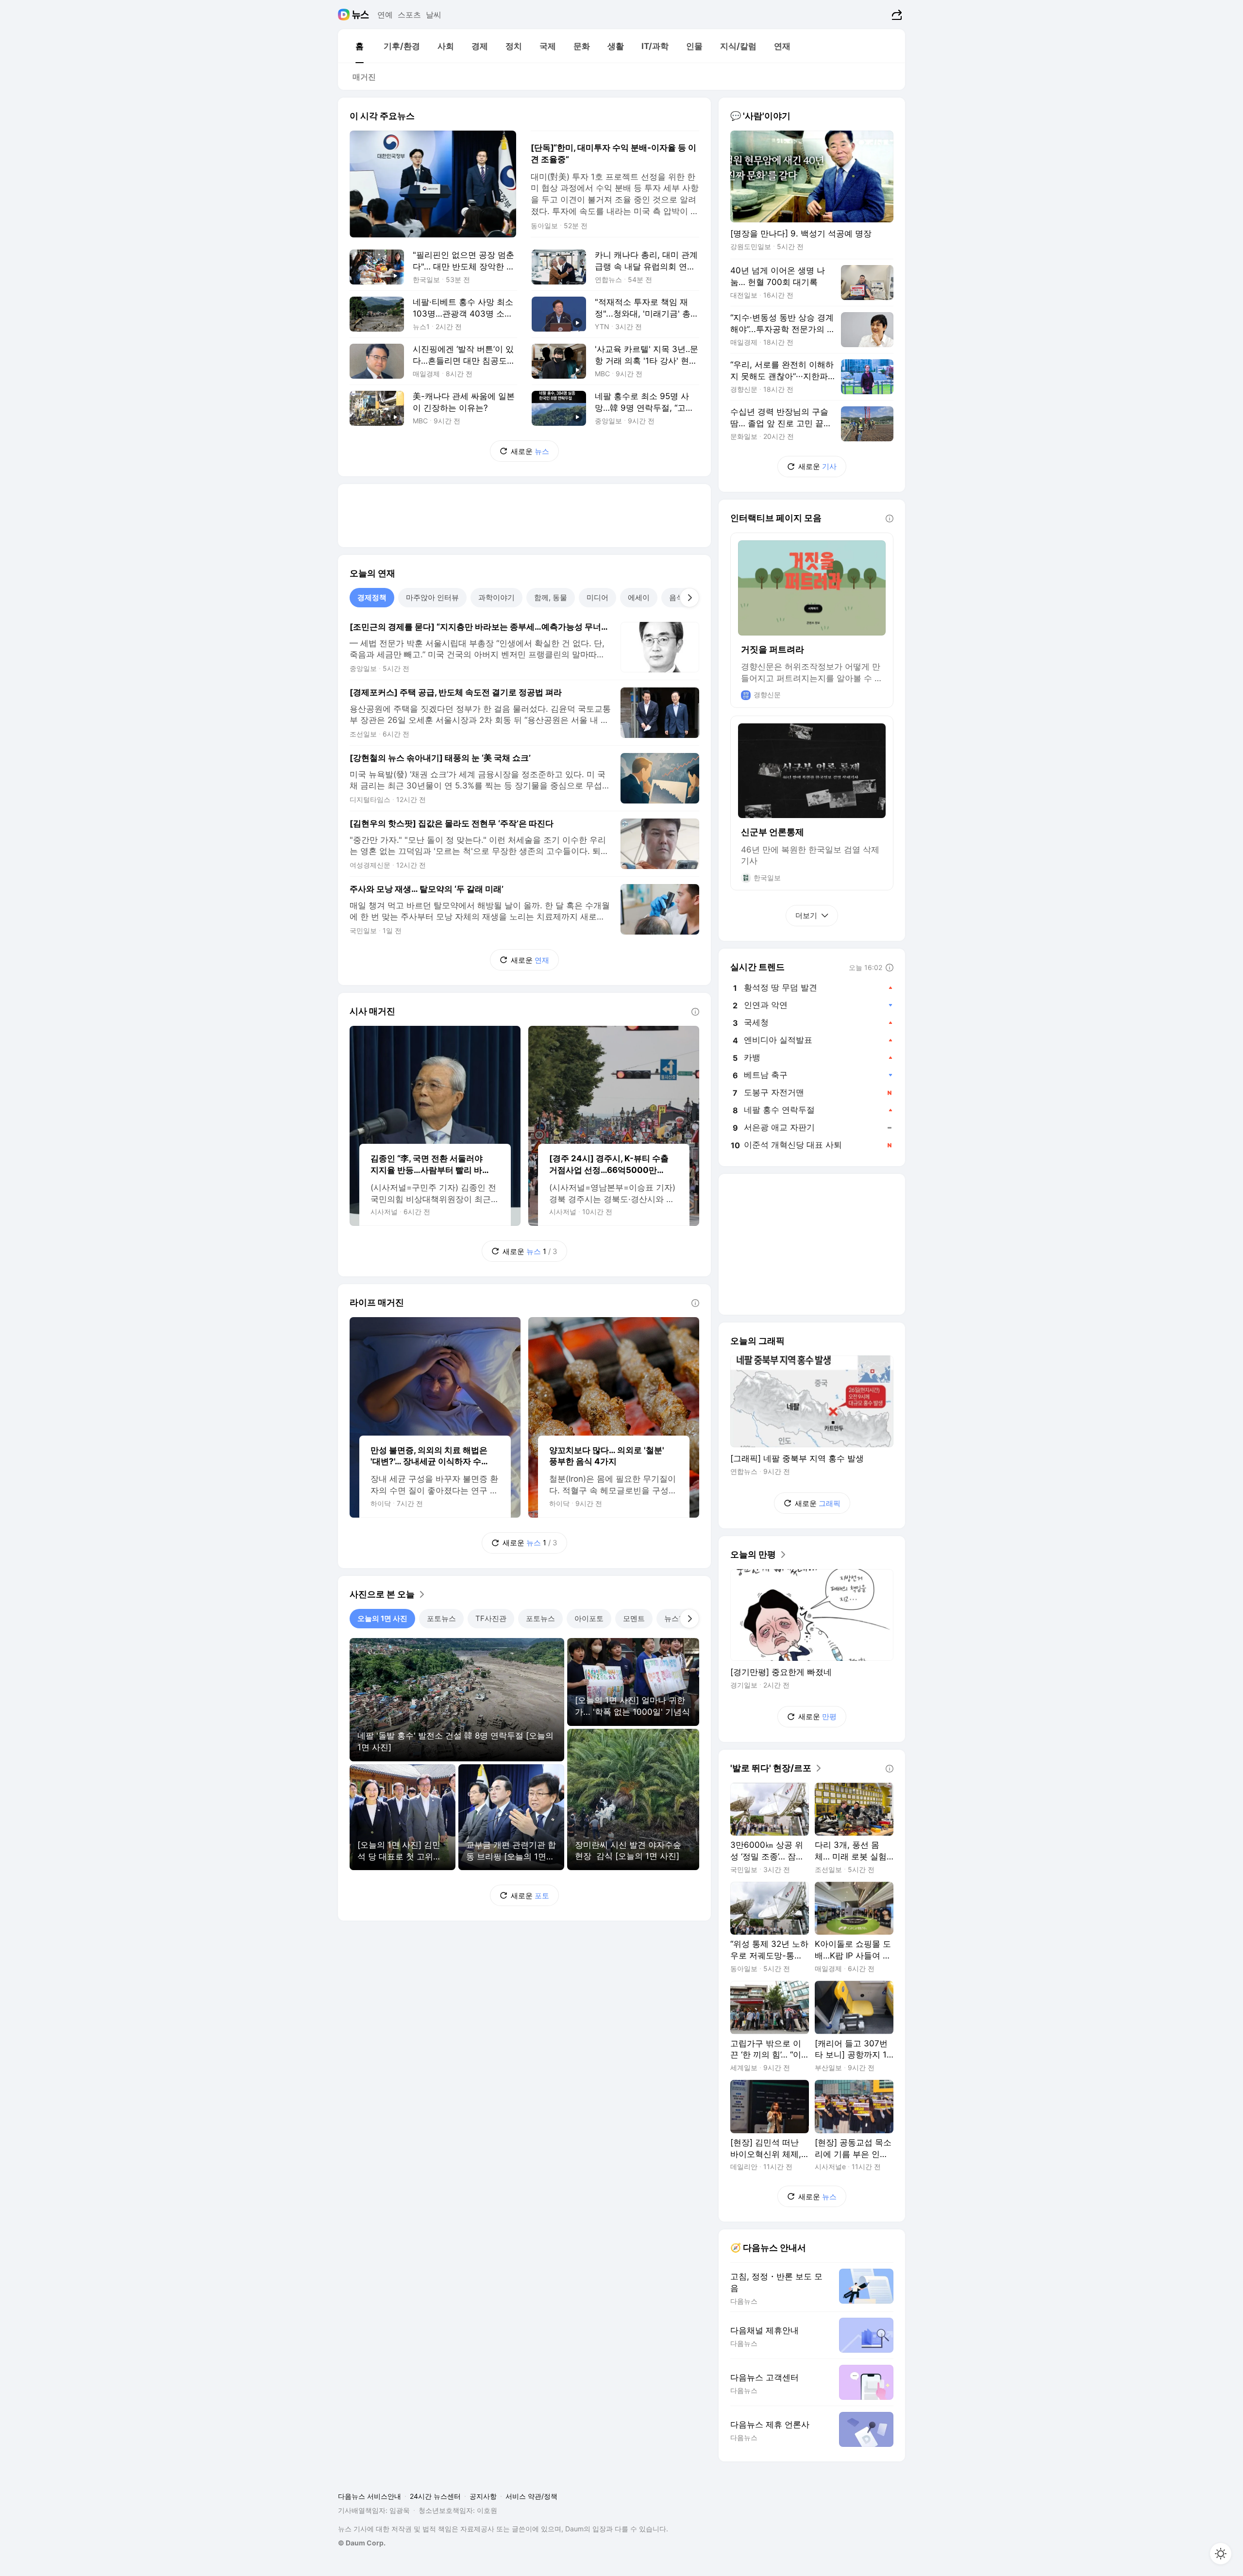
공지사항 (483, 2496)
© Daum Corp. (362, 2543)
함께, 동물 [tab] (551, 597)
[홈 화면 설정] (1221, 2554)
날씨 (434, 15)
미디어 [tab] (597, 597)
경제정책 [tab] (372, 597)
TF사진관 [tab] (491, 1618)
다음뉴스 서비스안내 (370, 2496)
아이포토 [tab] (589, 1618)
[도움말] (695, 1012)
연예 (385, 15)
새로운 (530, 451)
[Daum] (345, 15)
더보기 (806, 915)
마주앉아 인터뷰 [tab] (432, 597)
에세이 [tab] (639, 597)
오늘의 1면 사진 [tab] (382, 1618)
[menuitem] (359, 46)
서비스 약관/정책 (531, 2496)
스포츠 (409, 15)
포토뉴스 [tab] (441, 1618)
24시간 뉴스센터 (435, 2496)
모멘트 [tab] (634, 1618)
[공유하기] (896, 15)
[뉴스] (361, 15)
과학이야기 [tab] (496, 597)
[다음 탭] (689, 598)
